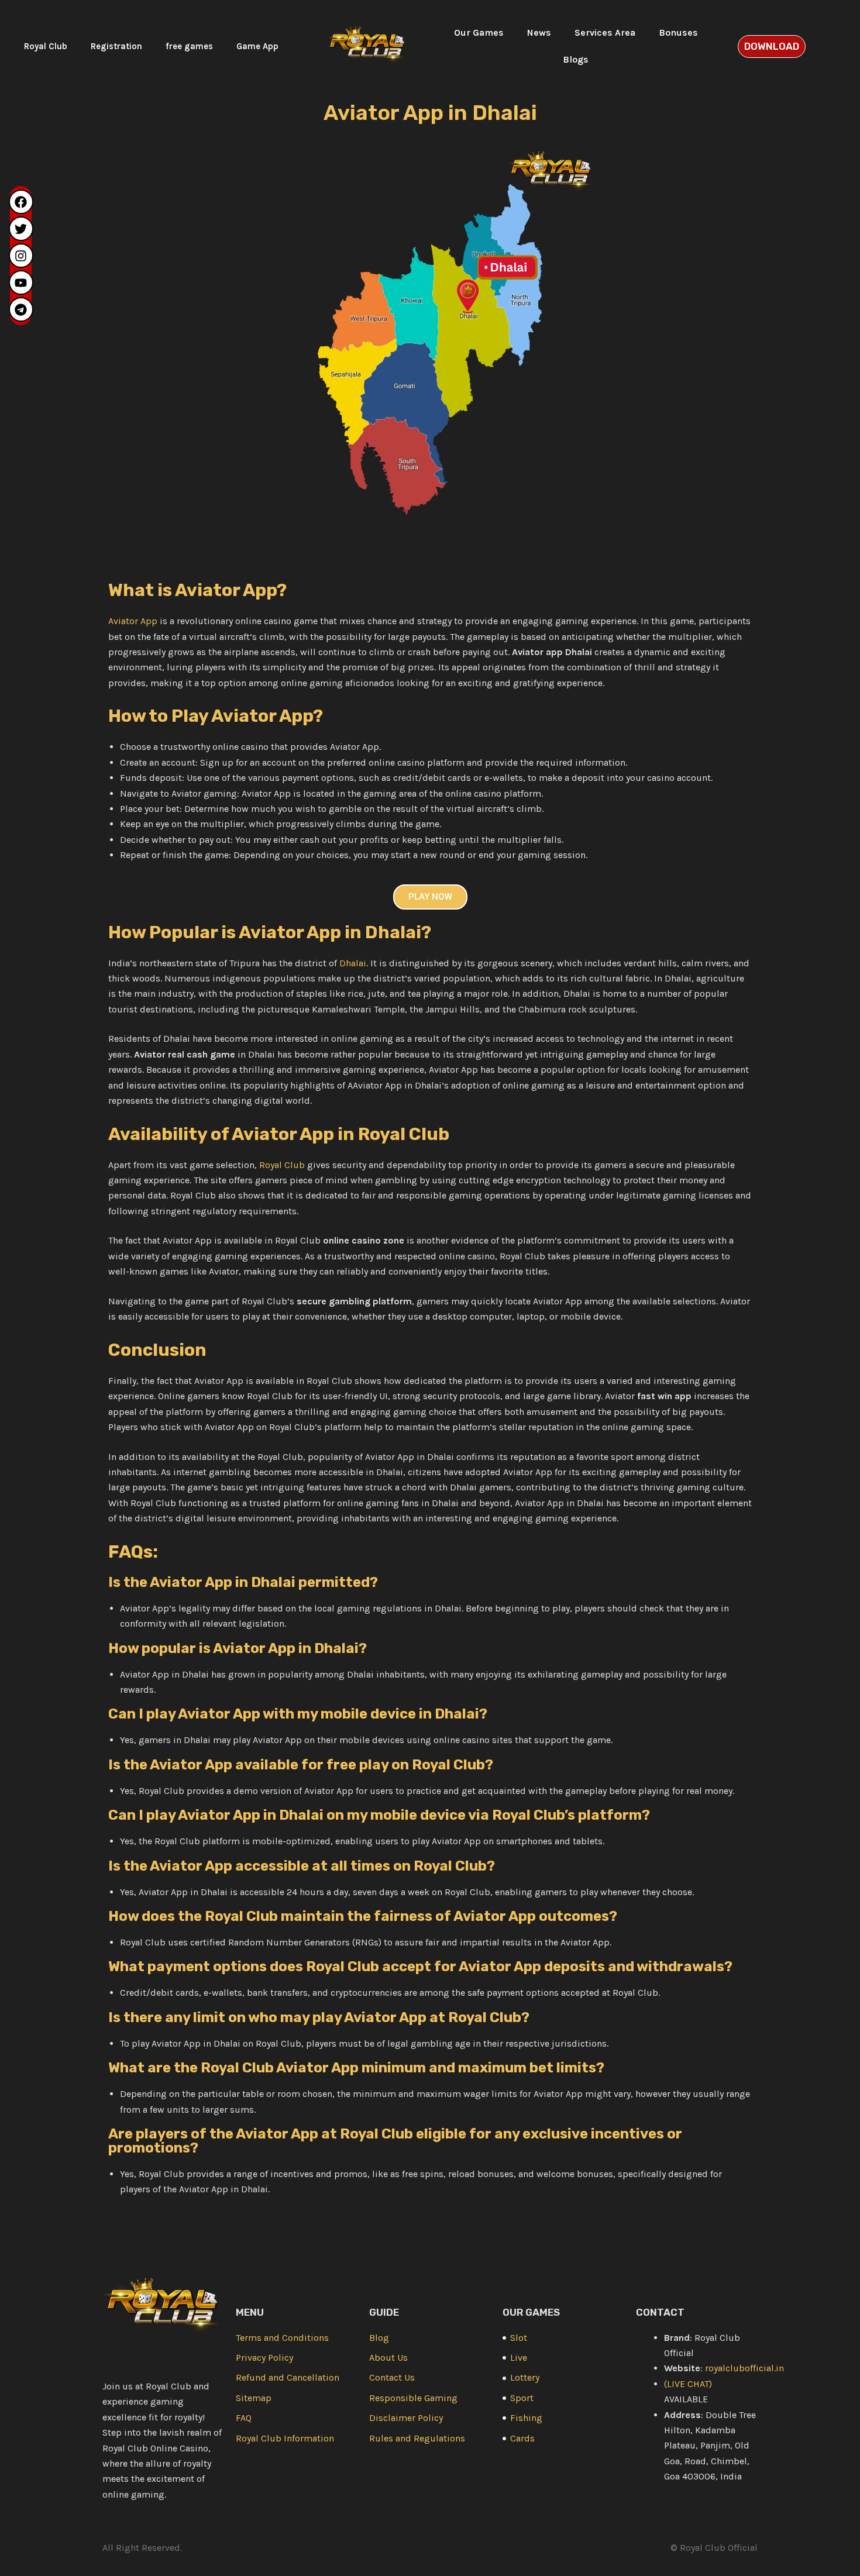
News (539, 32)
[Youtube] (21, 283)
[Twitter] (21, 229)
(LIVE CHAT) (688, 2384)
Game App (257, 46)
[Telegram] (21, 309)
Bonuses (678, 32)
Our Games (479, 32)
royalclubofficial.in (744, 2368)
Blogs (576, 59)
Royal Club (46, 46)
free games (189, 46)
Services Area (605, 32)
